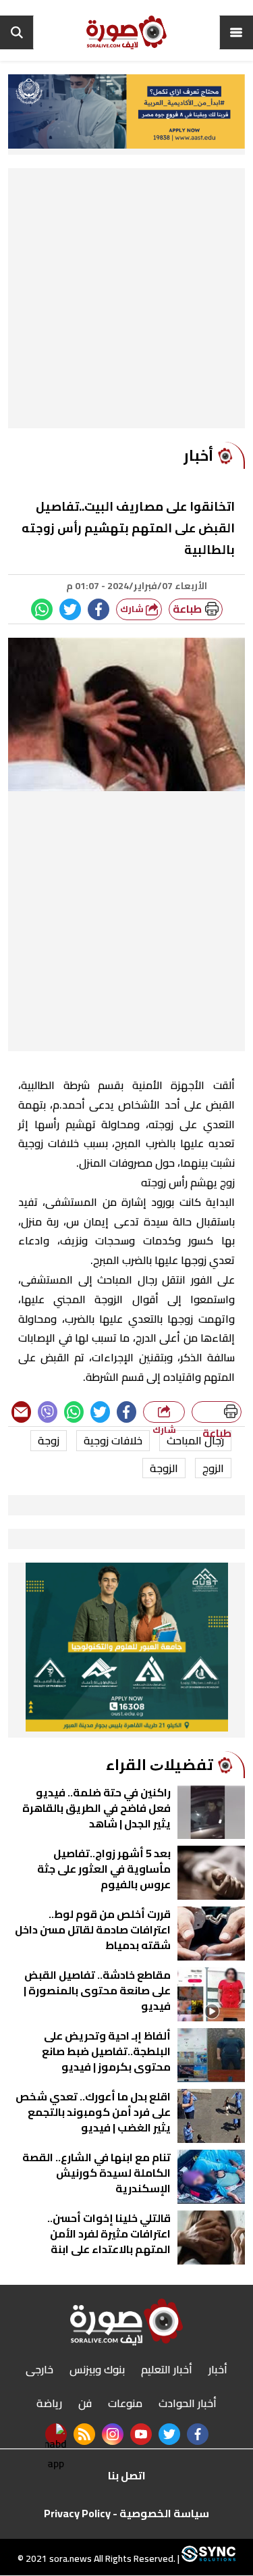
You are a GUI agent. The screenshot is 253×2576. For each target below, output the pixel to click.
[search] (17, 32)
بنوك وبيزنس (97, 2369)
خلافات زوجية (113, 1440)
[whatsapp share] (42, 609)
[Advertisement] (126, 302)
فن (85, 2403)
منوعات (125, 2403)
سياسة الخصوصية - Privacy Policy (126, 2513)
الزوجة (164, 1468)
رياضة (49, 2403)
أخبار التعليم (167, 2369)
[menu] (236, 32)
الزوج (213, 1468)
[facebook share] (99, 609)
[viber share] (48, 1412)
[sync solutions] (207, 2559)
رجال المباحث (195, 1440)
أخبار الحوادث (188, 2403)
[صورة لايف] (127, 32)
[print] (217, 1412)
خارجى (39, 2369)
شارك (133, 609)
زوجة (49, 1440)
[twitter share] (70, 609)
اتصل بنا (127, 2475)
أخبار (218, 2369)
